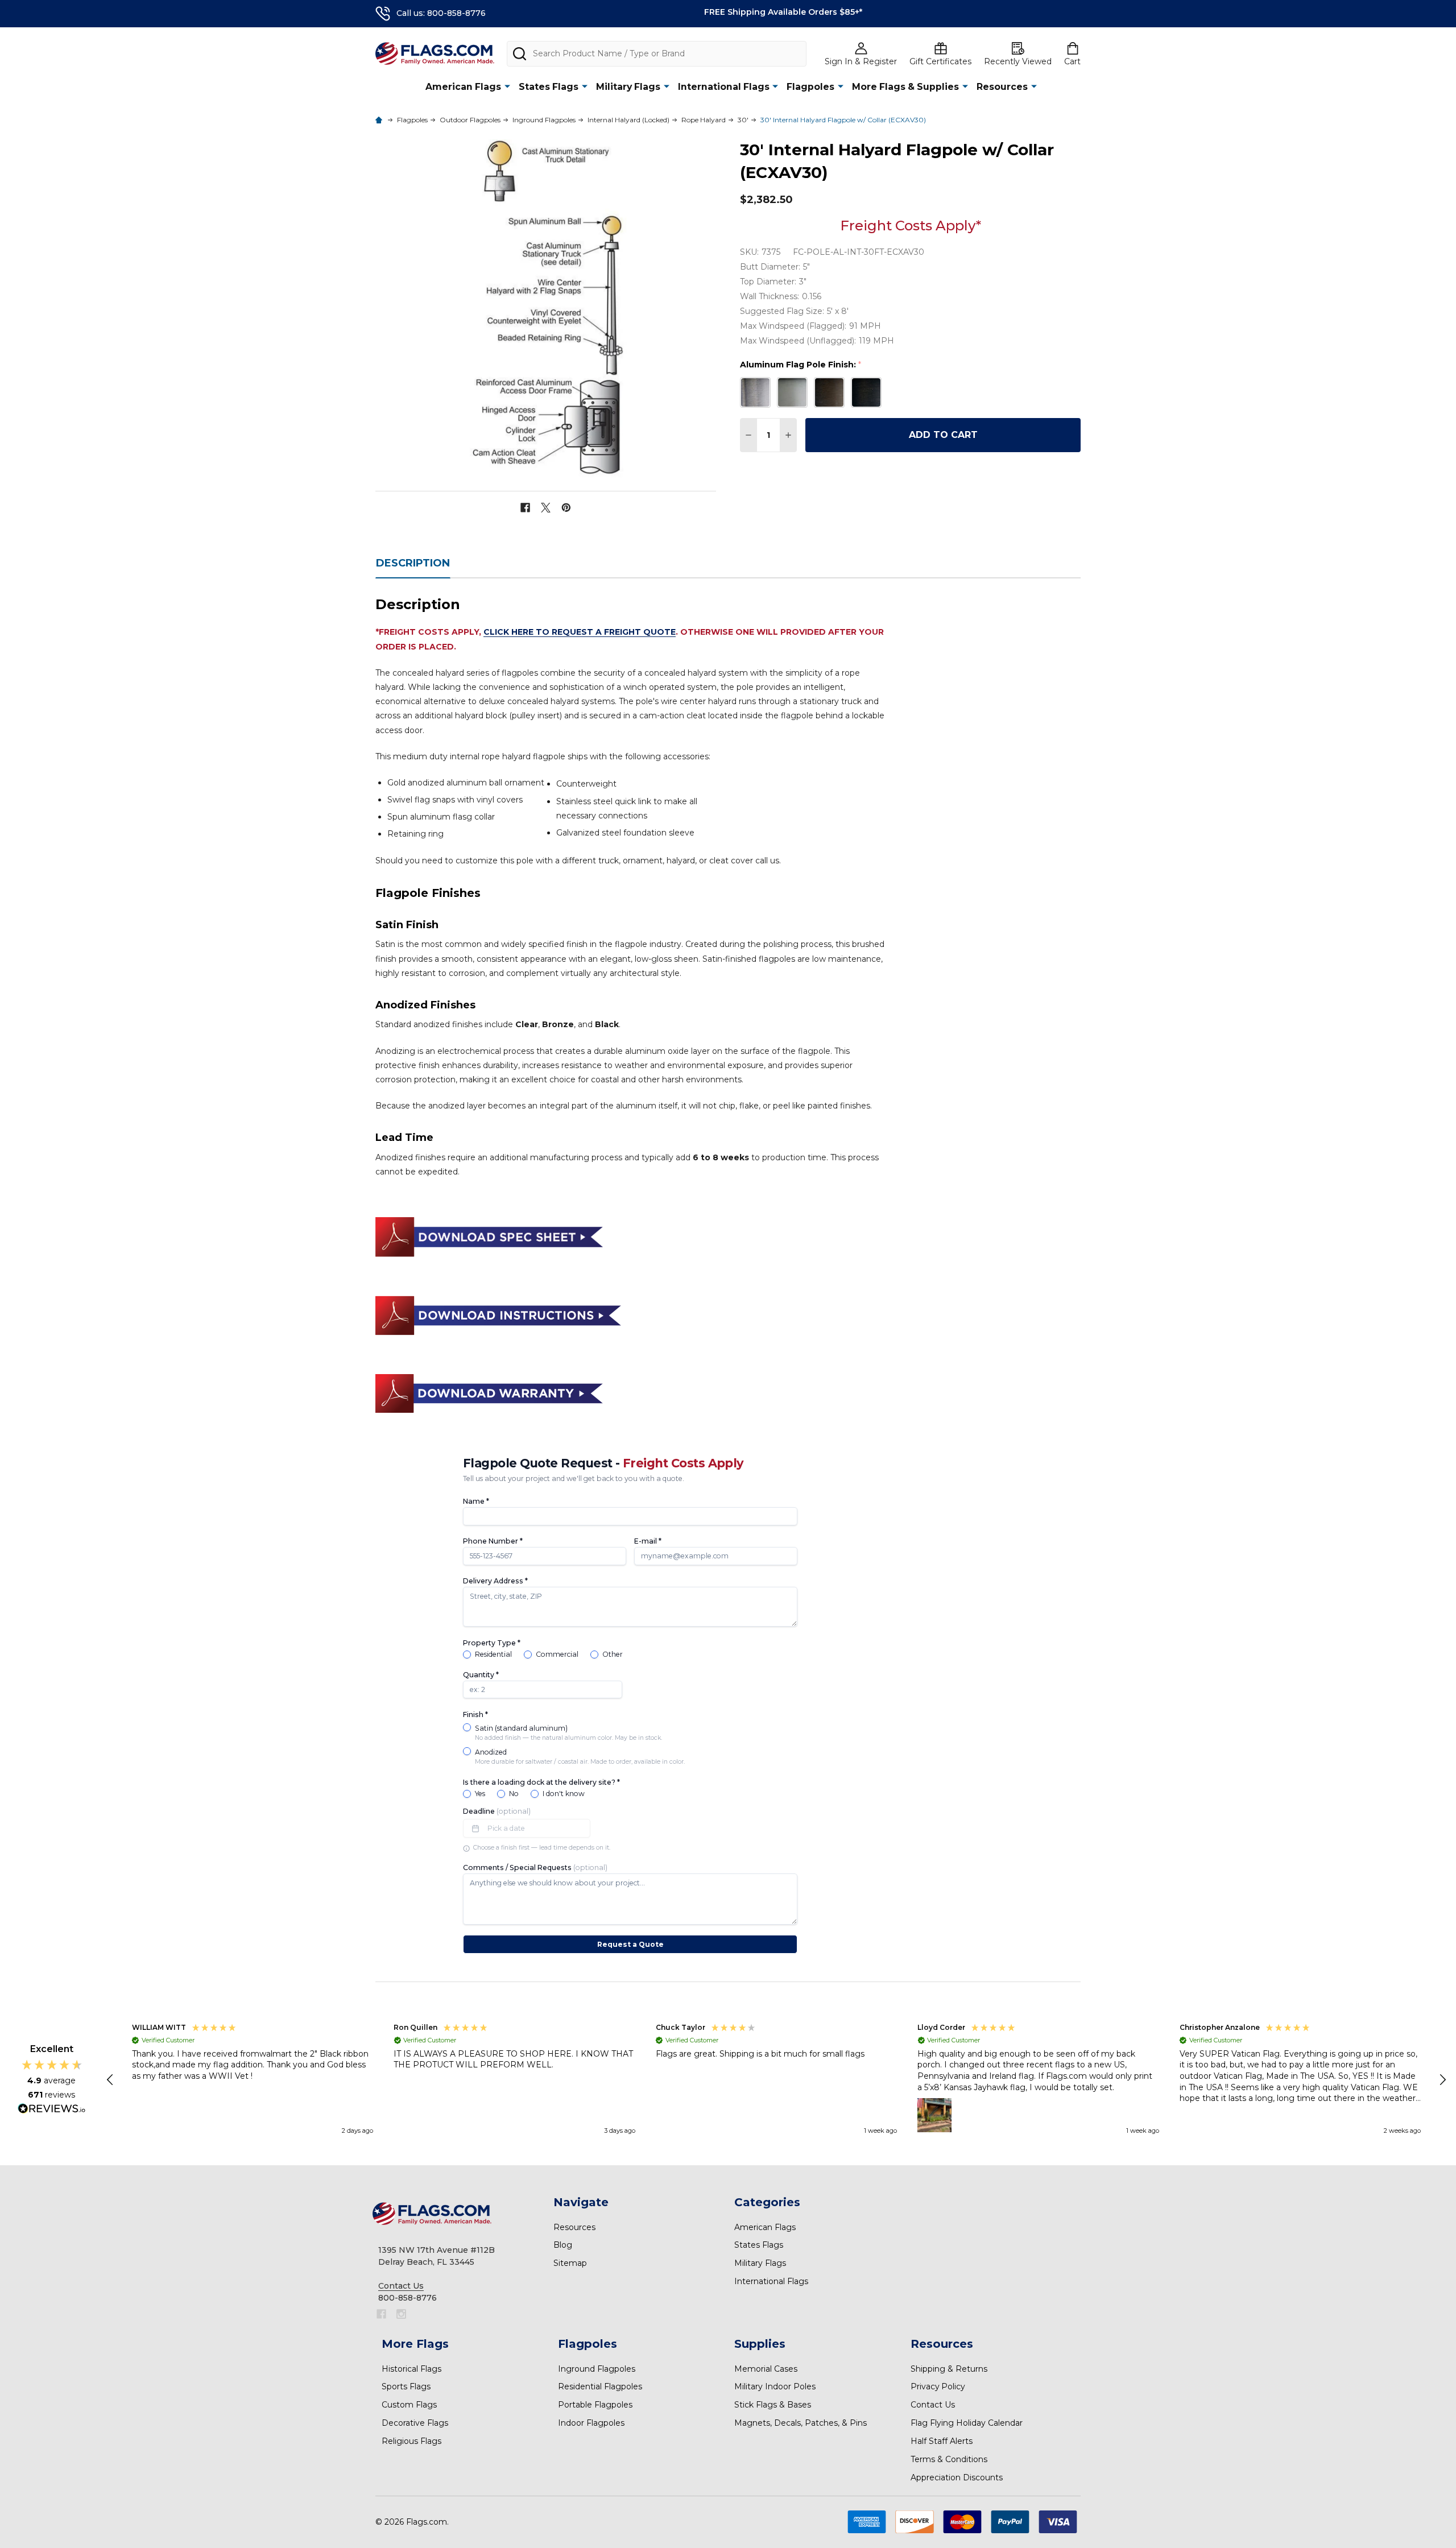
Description (413, 563)
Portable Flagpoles (595, 2405)
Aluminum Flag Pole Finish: (801, 365)
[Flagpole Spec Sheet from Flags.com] (489, 1236)
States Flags (549, 87)
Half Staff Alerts (942, 2441)
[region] (777, 2080)
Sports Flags (406, 2386)
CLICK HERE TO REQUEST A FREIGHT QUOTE (580, 632)
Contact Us (933, 2405)
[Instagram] (401, 2314)
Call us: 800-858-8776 (441, 13)
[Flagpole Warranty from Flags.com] (489, 1392)
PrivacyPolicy (938, 2386)
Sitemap (570, 2263)
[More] (507, 86)
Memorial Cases (766, 2369)
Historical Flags (411, 2369)
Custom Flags (409, 2405)
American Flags (463, 87)
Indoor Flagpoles (591, 2423)
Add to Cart (943, 435)
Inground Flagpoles (597, 2369)
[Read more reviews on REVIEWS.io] (52, 2110)
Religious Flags (411, 2441)
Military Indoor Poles (775, 2386)
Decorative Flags (415, 2423)
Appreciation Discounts (957, 2477)
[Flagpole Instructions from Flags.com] (498, 1314)
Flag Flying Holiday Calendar (967, 2423)
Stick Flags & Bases (773, 2405)
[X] (546, 508)
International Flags (724, 87)
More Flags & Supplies (905, 87)
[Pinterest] (566, 508)
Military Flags (628, 87)
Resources (1002, 87)
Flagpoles (810, 87)
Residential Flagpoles (600, 2386)
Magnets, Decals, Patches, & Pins (801, 2423)
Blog (563, 2245)
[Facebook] (525, 508)
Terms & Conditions (949, 2459)
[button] (111, 2080)
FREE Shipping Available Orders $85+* (783, 12)
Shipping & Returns (949, 2369)
